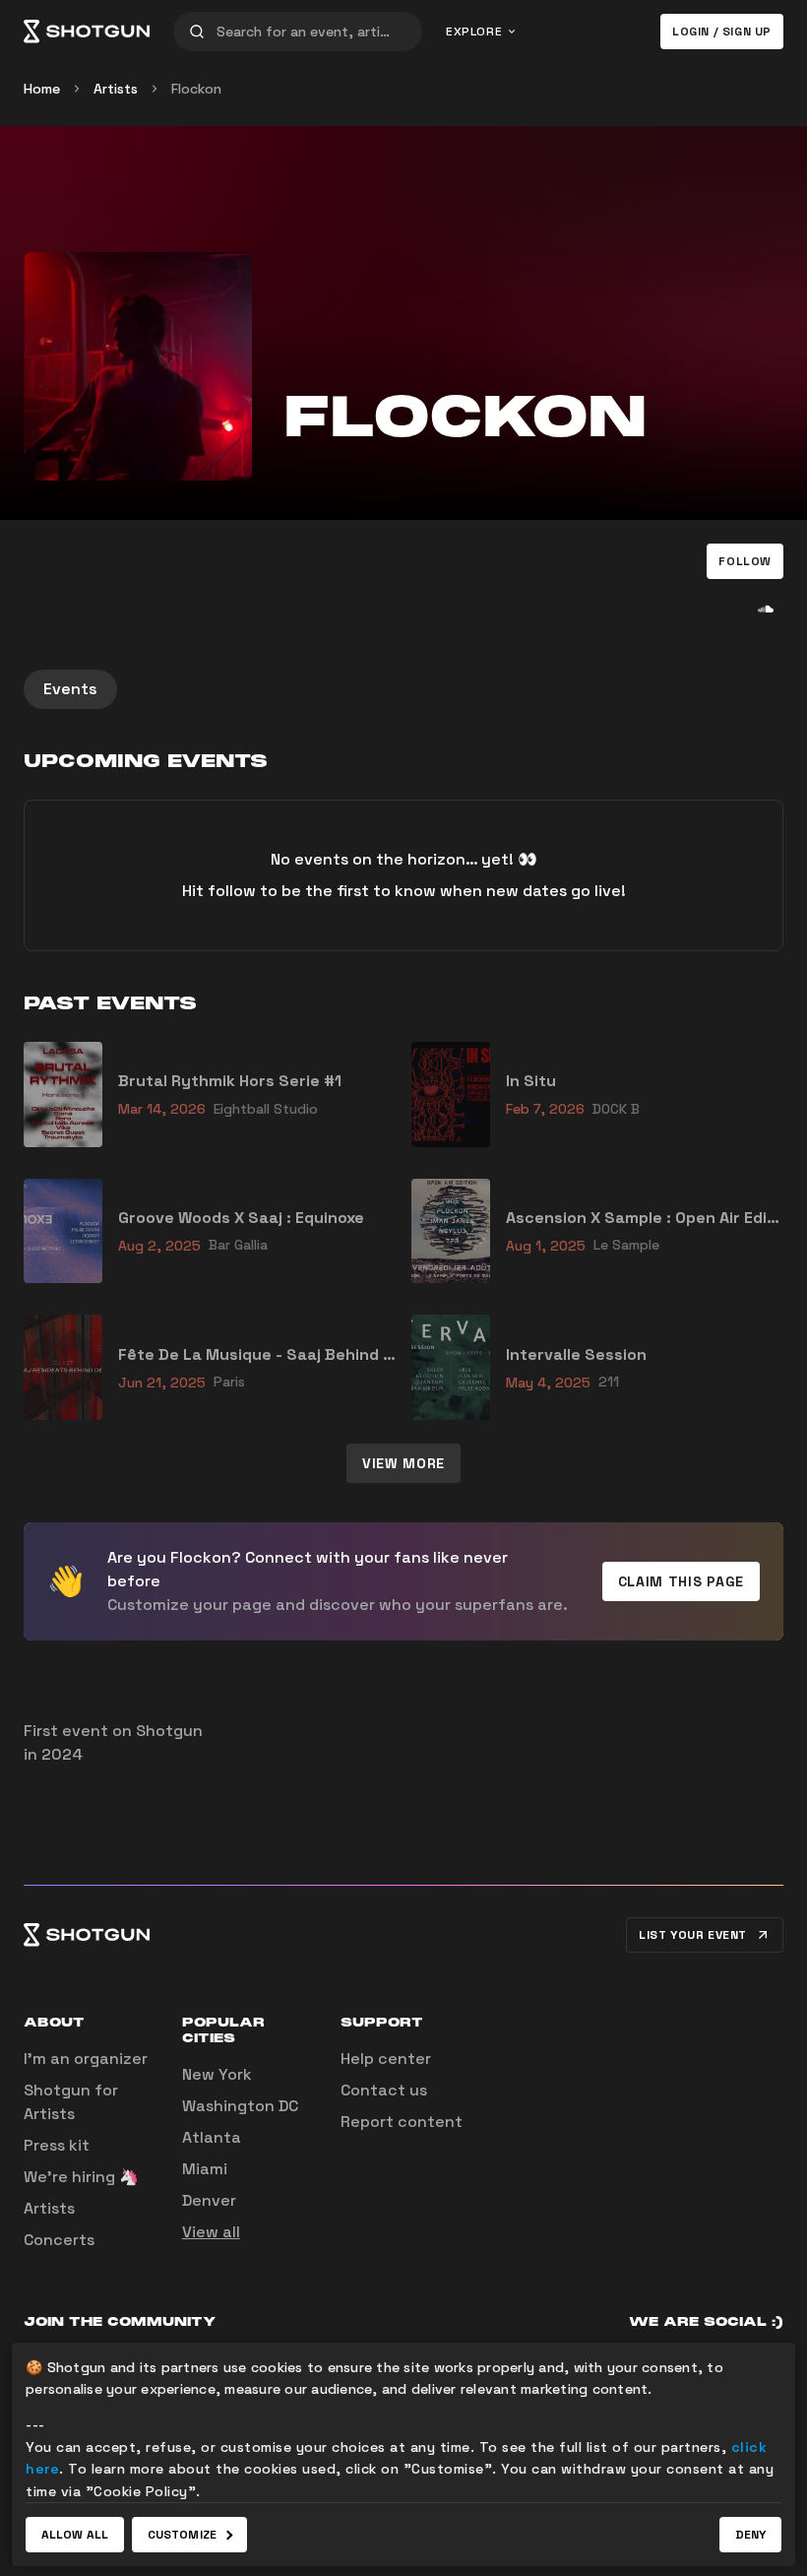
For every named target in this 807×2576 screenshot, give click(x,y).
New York (217, 2074)
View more (403, 1463)
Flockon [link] (196, 89)
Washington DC (240, 2106)
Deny (750, 2535)
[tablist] (403, 689)
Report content (402, 2122)
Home (42, 89)
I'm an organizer (86, 2059)
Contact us (384, 2090)
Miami (205, 2169)
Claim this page (682, 1581)
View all (211, 2232)
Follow (745, 561)
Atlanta (212, 2137)
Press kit (57, 2145)
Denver (209, 2200)
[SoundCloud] (766, 609)
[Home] (87, 32)
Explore (474, 32)
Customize (182, 2535)
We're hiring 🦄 (81, 2177)
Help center (386, 2059)
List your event (693, 1935)
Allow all (75, 2535)
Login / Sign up (722, 32)
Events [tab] (70, 689)
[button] (745, 561)
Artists (116, 89)
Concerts (59, 2240)
